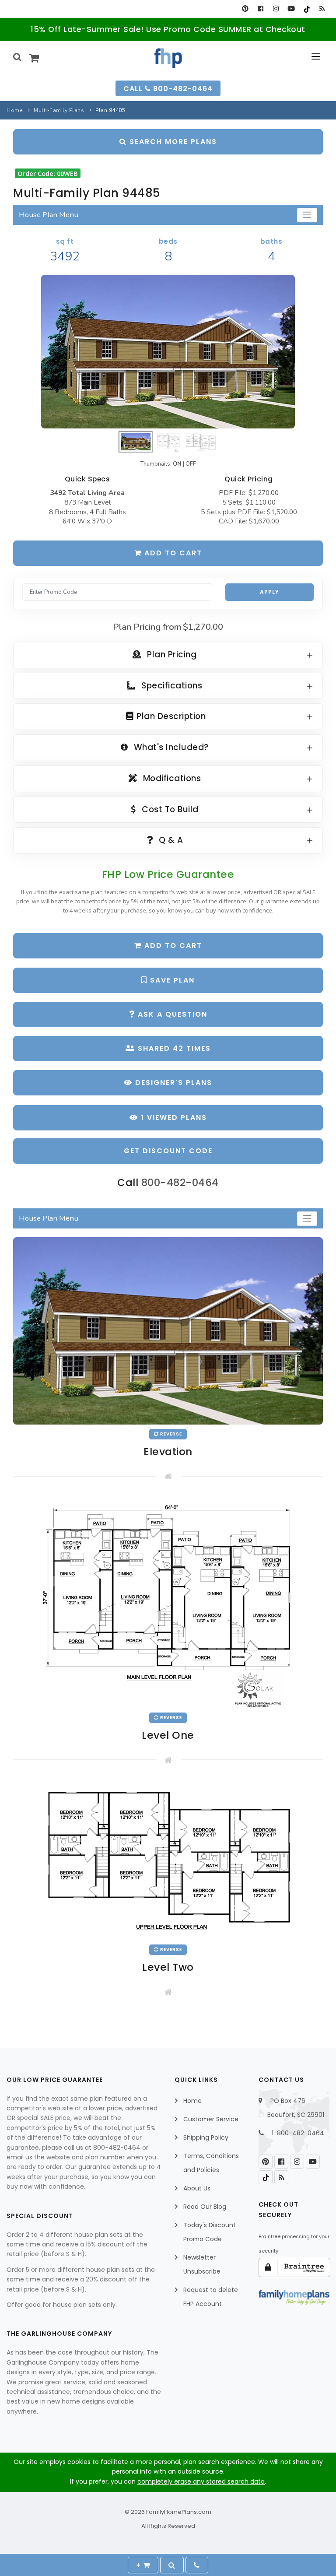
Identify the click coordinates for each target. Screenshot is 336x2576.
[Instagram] (276, 9)
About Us (197, 2188)
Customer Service (211, 2119)
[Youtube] (291, 9)
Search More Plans (172, 142)
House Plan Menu (49, 215)
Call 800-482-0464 (168, 89)
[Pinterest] (245, 9)
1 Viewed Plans (173, 1118)
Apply (269, 592)
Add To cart (172, 946)
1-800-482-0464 (298, 2133)
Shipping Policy (206, 2137)
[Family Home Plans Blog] (322, 9)
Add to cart (172, 553)
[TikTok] (306, 9)
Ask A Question (171, 1014)
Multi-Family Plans (59, 110)
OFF (191, 464)
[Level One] (168, 1601)
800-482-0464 (180, 1183)
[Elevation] (168, 352)
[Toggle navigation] (307, 215)
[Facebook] (261, 9)
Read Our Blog (205, 2207)
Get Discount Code (168, 1151)
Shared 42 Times (173, 1048)
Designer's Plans (172, 1083)
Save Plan (171, 980)
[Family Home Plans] (168, 58)
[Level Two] (168, 1859)
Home (14, 110)
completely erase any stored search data (201, 2481)
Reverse (170, 1434)
